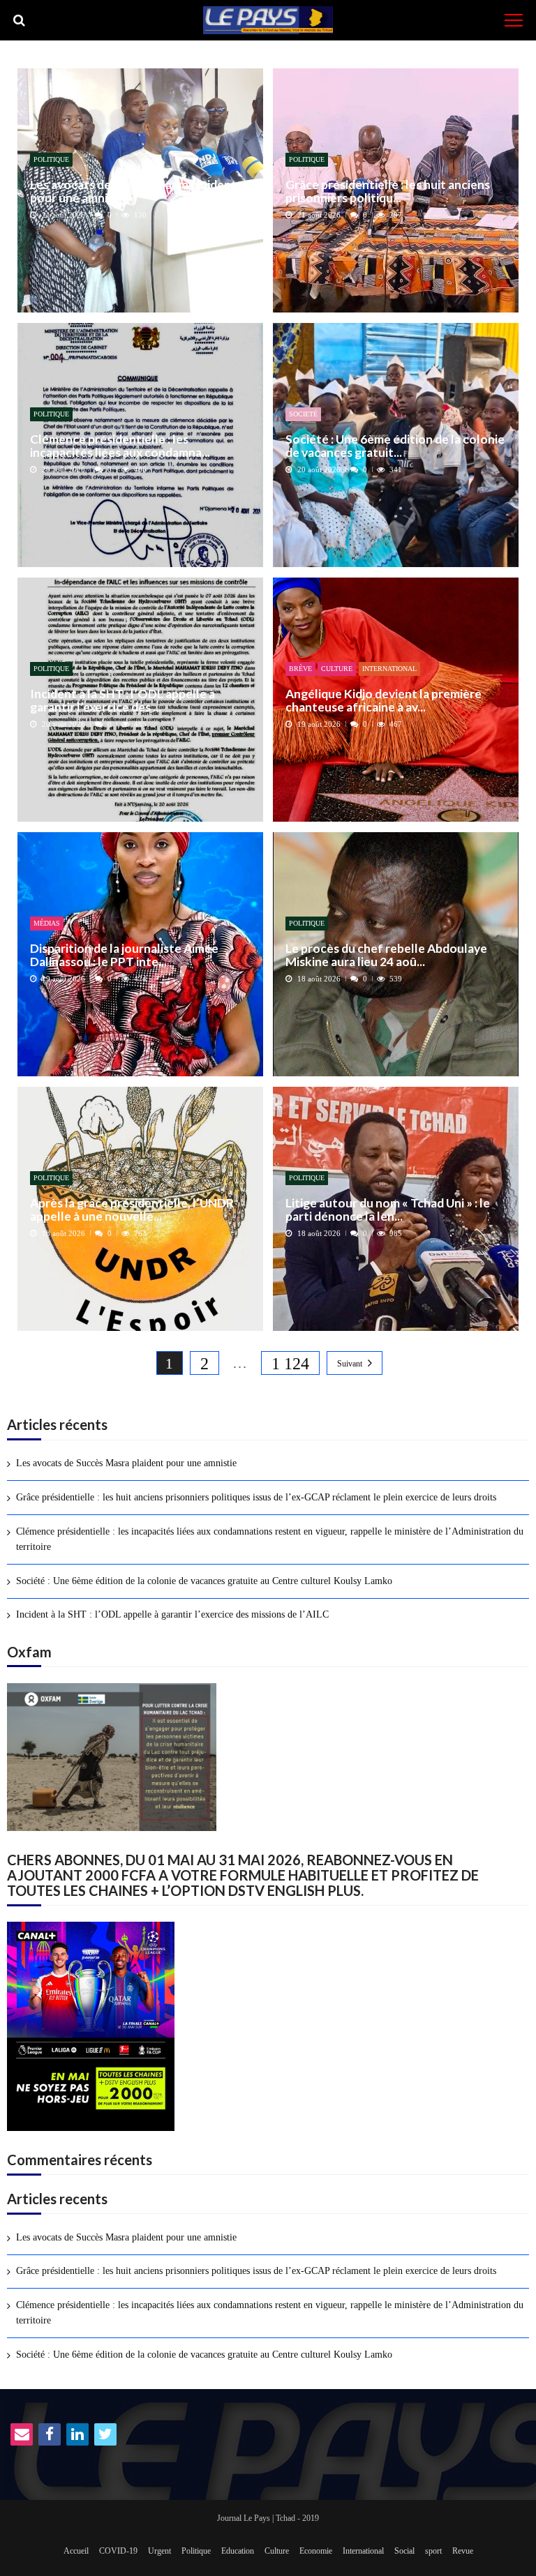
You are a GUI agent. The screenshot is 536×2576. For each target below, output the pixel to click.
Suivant (350, 1364)
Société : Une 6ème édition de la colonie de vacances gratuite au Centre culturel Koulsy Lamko (204, 1581)
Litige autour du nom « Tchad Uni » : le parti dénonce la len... (388, 1210)
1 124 (290, 1364)
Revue (463, 2551)
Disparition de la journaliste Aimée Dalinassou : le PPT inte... (124, 955)
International (389, 669)
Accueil (76, 2551)
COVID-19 (118, 2551)
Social (404, 2551)
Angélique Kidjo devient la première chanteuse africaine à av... (384, 701)
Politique (51, 159)
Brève (300, 669)
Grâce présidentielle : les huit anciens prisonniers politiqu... (388, 191)
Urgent (159, 2551)
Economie (316, 2551)
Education (238, 2551)
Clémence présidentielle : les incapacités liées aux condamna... (120, 446)
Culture (337, 669)
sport (433, 2551)
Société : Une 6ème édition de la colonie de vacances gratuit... (395, 446)
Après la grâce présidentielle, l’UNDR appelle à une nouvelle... (132, 1210)
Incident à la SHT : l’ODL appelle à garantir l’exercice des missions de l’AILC (172, 1614)
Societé (303, 414)
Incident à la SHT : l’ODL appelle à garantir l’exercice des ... (122, 701)
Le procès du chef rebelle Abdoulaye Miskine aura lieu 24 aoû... (386, 955)
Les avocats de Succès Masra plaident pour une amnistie (133, 191)
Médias (47, 923)
